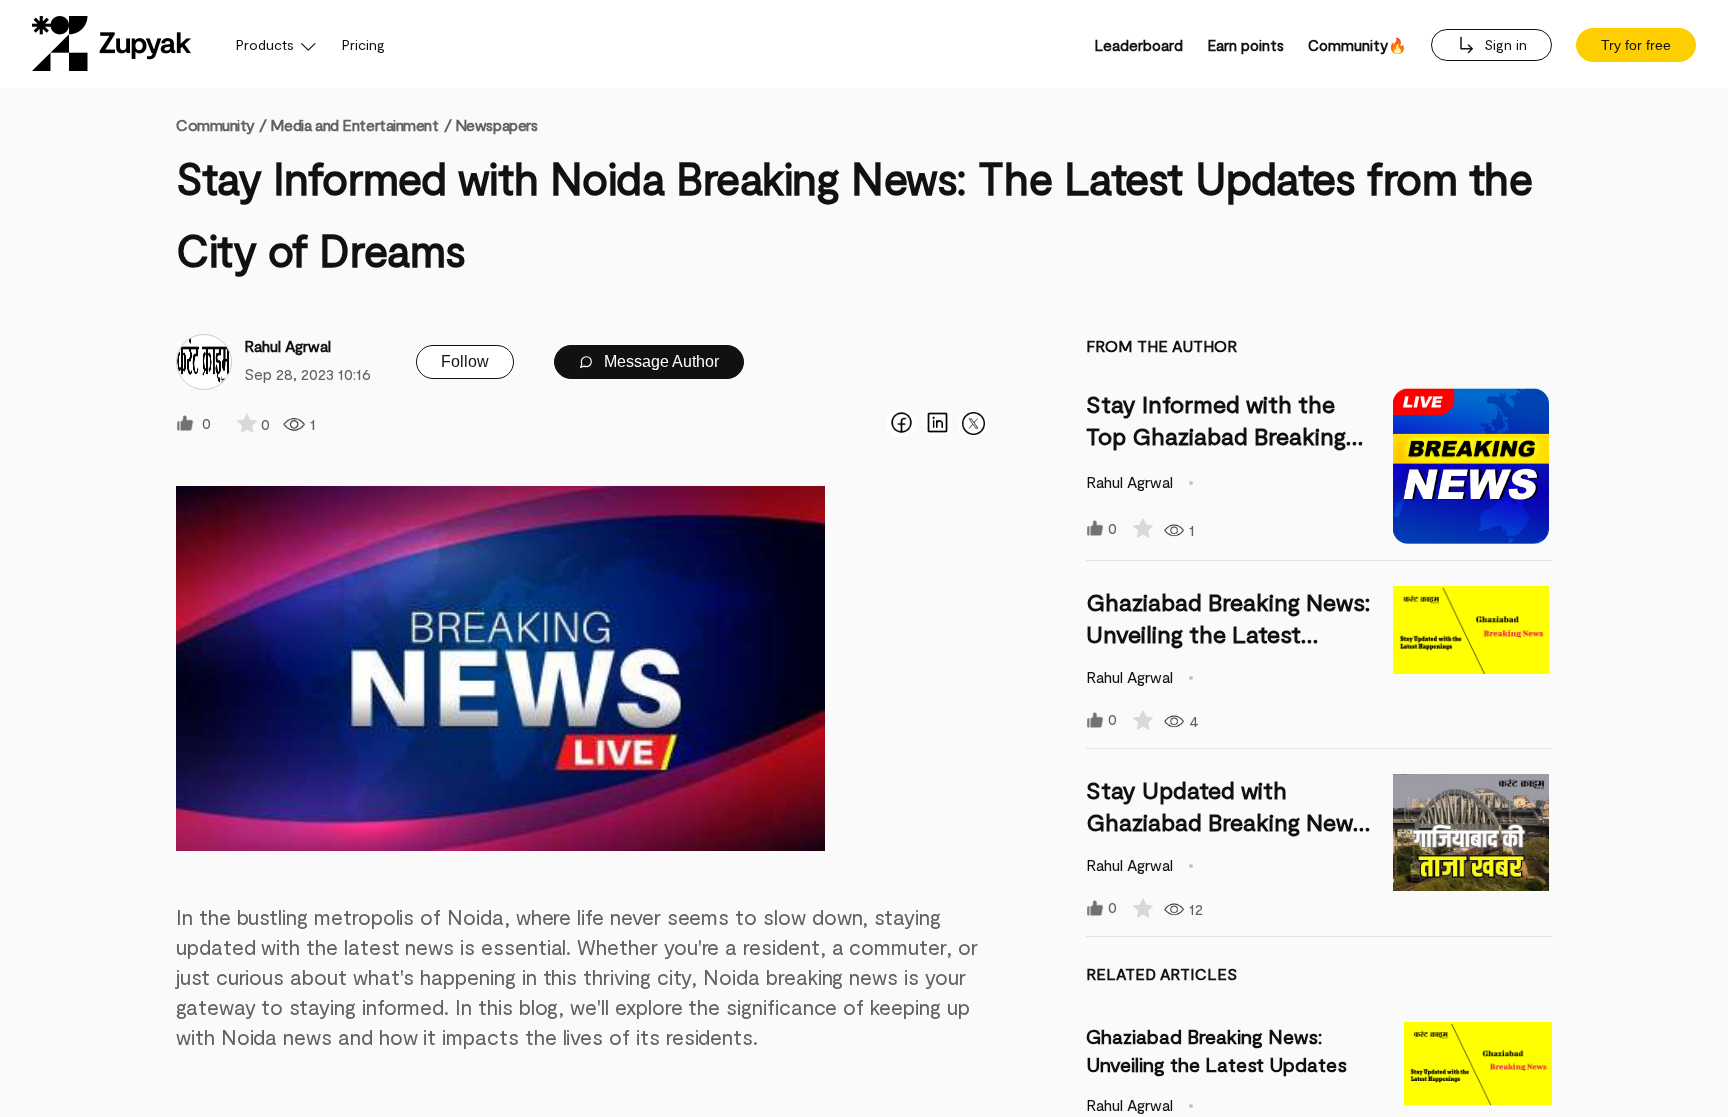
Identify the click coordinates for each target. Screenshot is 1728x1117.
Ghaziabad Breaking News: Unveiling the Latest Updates (1228, 633)
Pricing (363, 44)
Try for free (1636, 45)
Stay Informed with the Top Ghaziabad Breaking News (1216, 435)
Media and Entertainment (354, 124)
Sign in (1503, 44)
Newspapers (496, 124)
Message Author (659, 361)
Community (221, 124)
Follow (465, 361)
